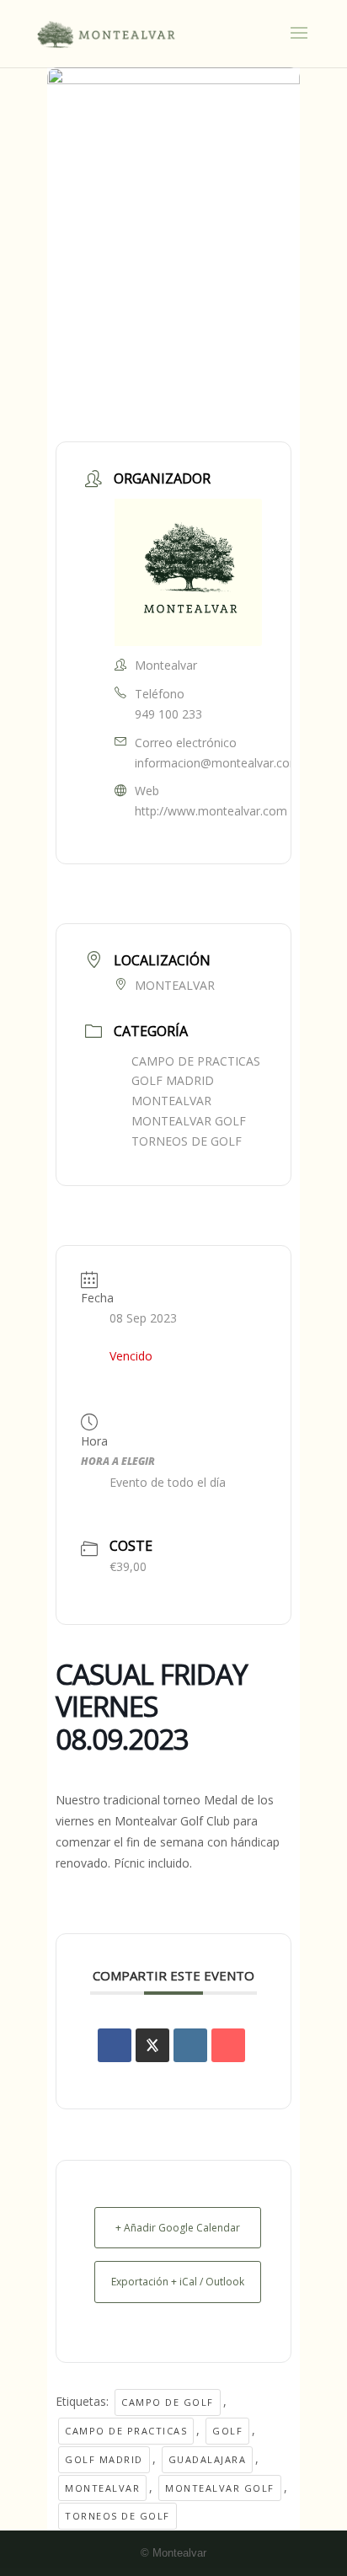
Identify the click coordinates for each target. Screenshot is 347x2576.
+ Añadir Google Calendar (178, 2228)
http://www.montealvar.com (211, 811)
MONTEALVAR (171, 1101)
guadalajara (208, 2459)
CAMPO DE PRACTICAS (196, 1061)
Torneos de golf (117, 2516)
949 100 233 (168, 714)
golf (227, 2431)
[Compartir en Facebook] (115, 2045)
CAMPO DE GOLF (168, 2402)
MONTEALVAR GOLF (189, 1121)
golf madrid (104, 2459)
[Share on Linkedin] (190, 2045)
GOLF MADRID (173, 1080)
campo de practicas (126, 2431)
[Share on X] (152, 2045)
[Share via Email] (228, 2045)
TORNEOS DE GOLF (187, 1141)
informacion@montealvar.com (218, 763)
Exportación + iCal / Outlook (178, 2282)
